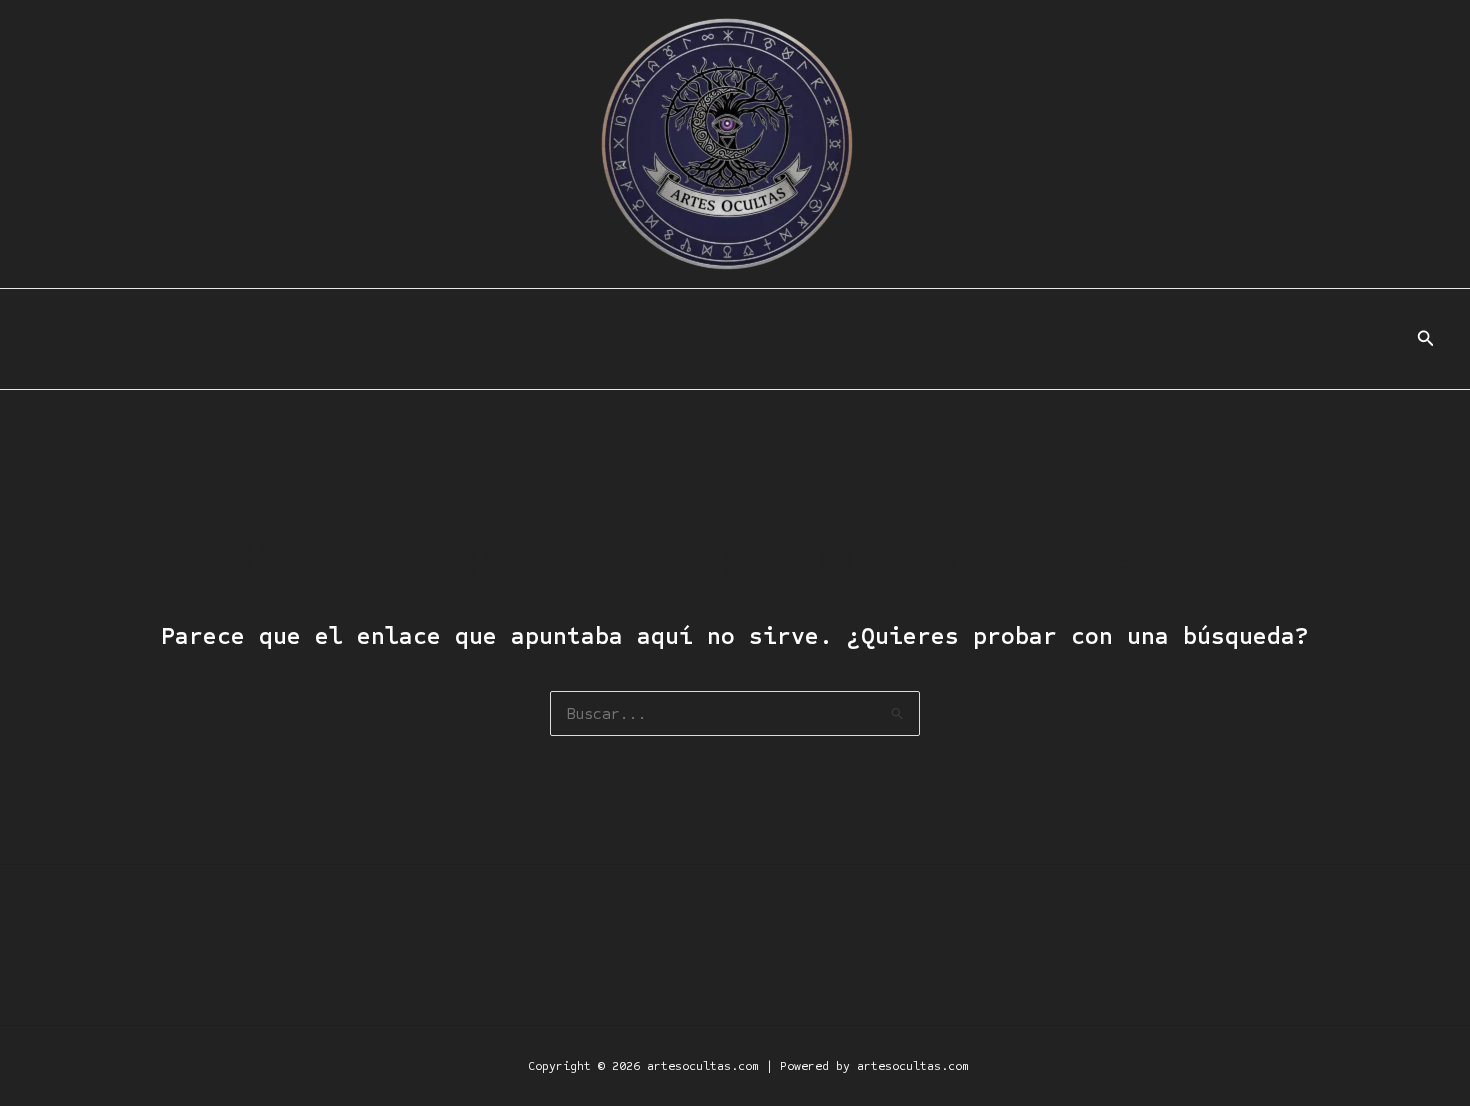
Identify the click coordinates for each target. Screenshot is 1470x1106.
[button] (1426, 339)
